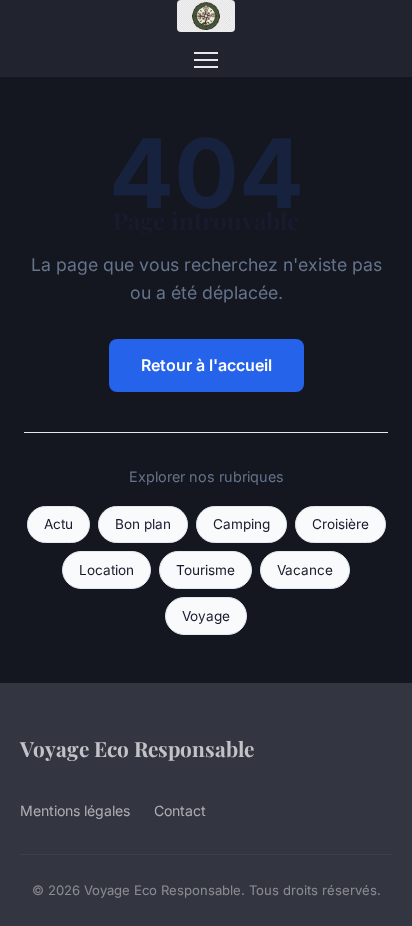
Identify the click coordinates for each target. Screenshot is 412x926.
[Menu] (206, 60)
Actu (58, 524)
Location (106, 570)
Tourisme (205, 570)
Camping (241, 524)
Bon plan (143, 524)
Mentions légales (75, 810)
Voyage (206, 616)
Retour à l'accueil (206, 365)
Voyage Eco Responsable (137, 748)
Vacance (305, 570)
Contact (180, 810)
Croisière (340, 524)
